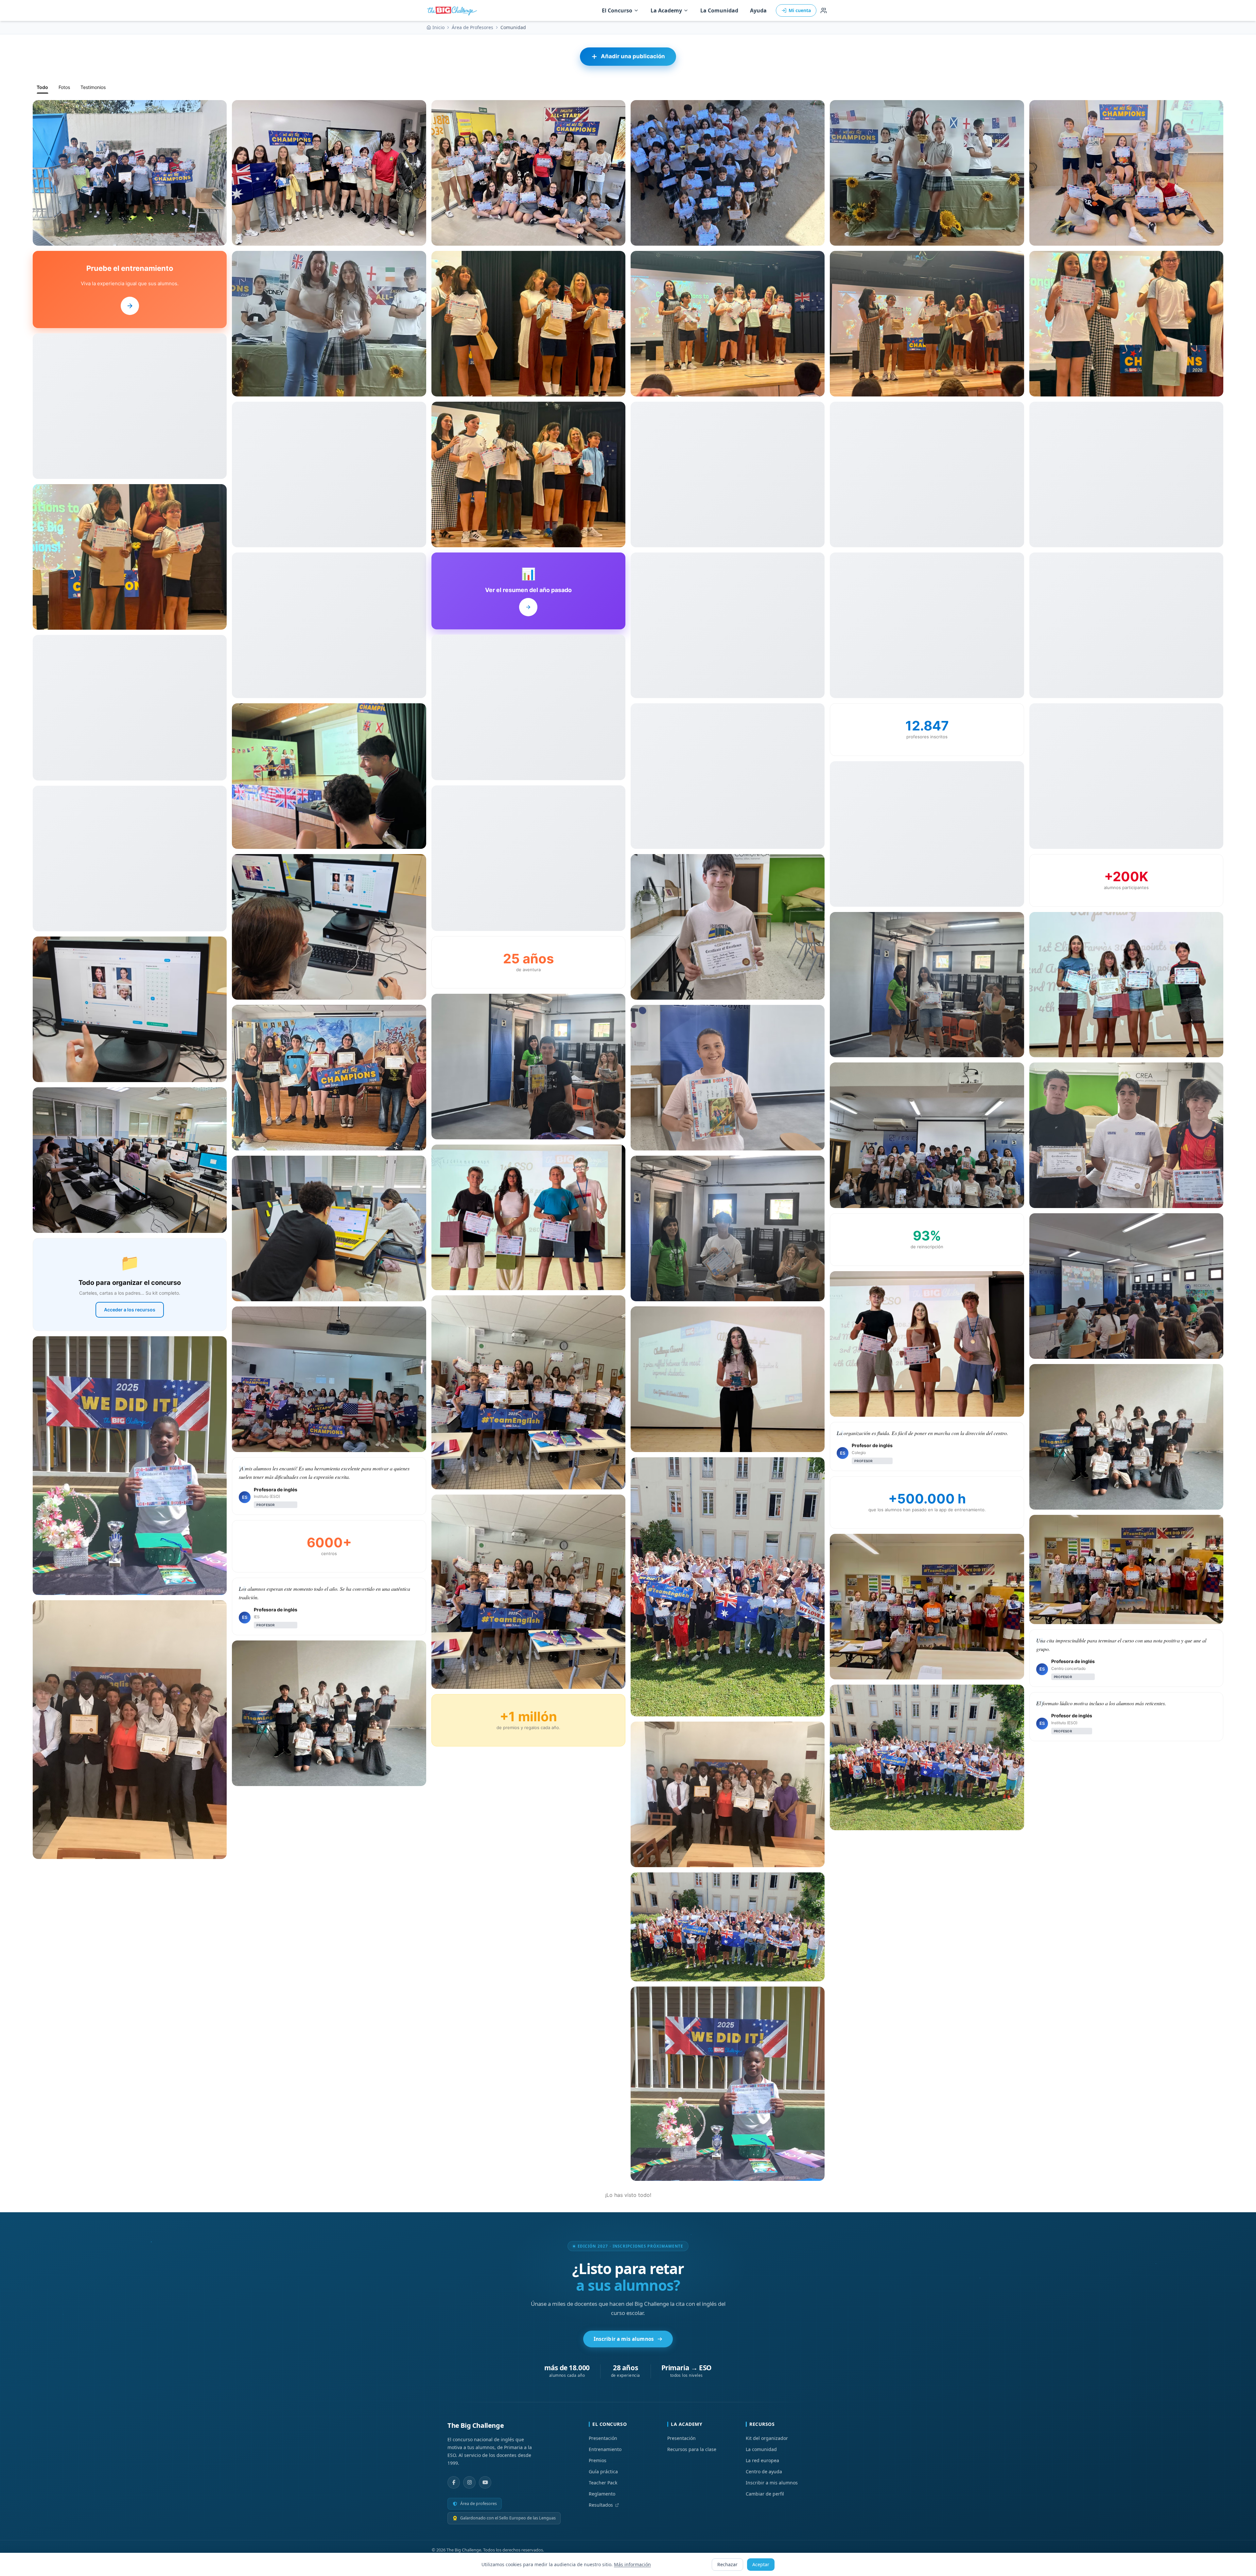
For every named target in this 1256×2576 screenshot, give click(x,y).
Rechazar (727, 2564)
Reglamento (602, 2494)
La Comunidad (719, 10)
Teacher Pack (603, 2483)
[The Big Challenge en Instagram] (469, 2482)
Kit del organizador (767, 2438)
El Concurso (617, 10)
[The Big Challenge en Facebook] (454, 2482)
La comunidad (761, 2449)
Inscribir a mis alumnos (624, 2339)
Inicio (438, 27)
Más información (632, 2564)
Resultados (601, 2505)
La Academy (666, 10)
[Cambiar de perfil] (824, 10)
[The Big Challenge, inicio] (453, 10)
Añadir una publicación (633, 56)
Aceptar (761, 2564)
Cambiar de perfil (765, 2494)
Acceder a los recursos (130, 1310)
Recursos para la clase (692, 2449)
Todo (42, 87)
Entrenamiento (605, 2449)
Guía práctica (603, 2471)
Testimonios (93, 87)
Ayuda (758, 10)
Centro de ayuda (764, 2471)
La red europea (762, 2460)
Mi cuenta (800, 10)
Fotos (64, 87)
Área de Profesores (472, 27)
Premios (598, 2460)
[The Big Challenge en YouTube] (485, 2482)
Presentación (603, 2438)
